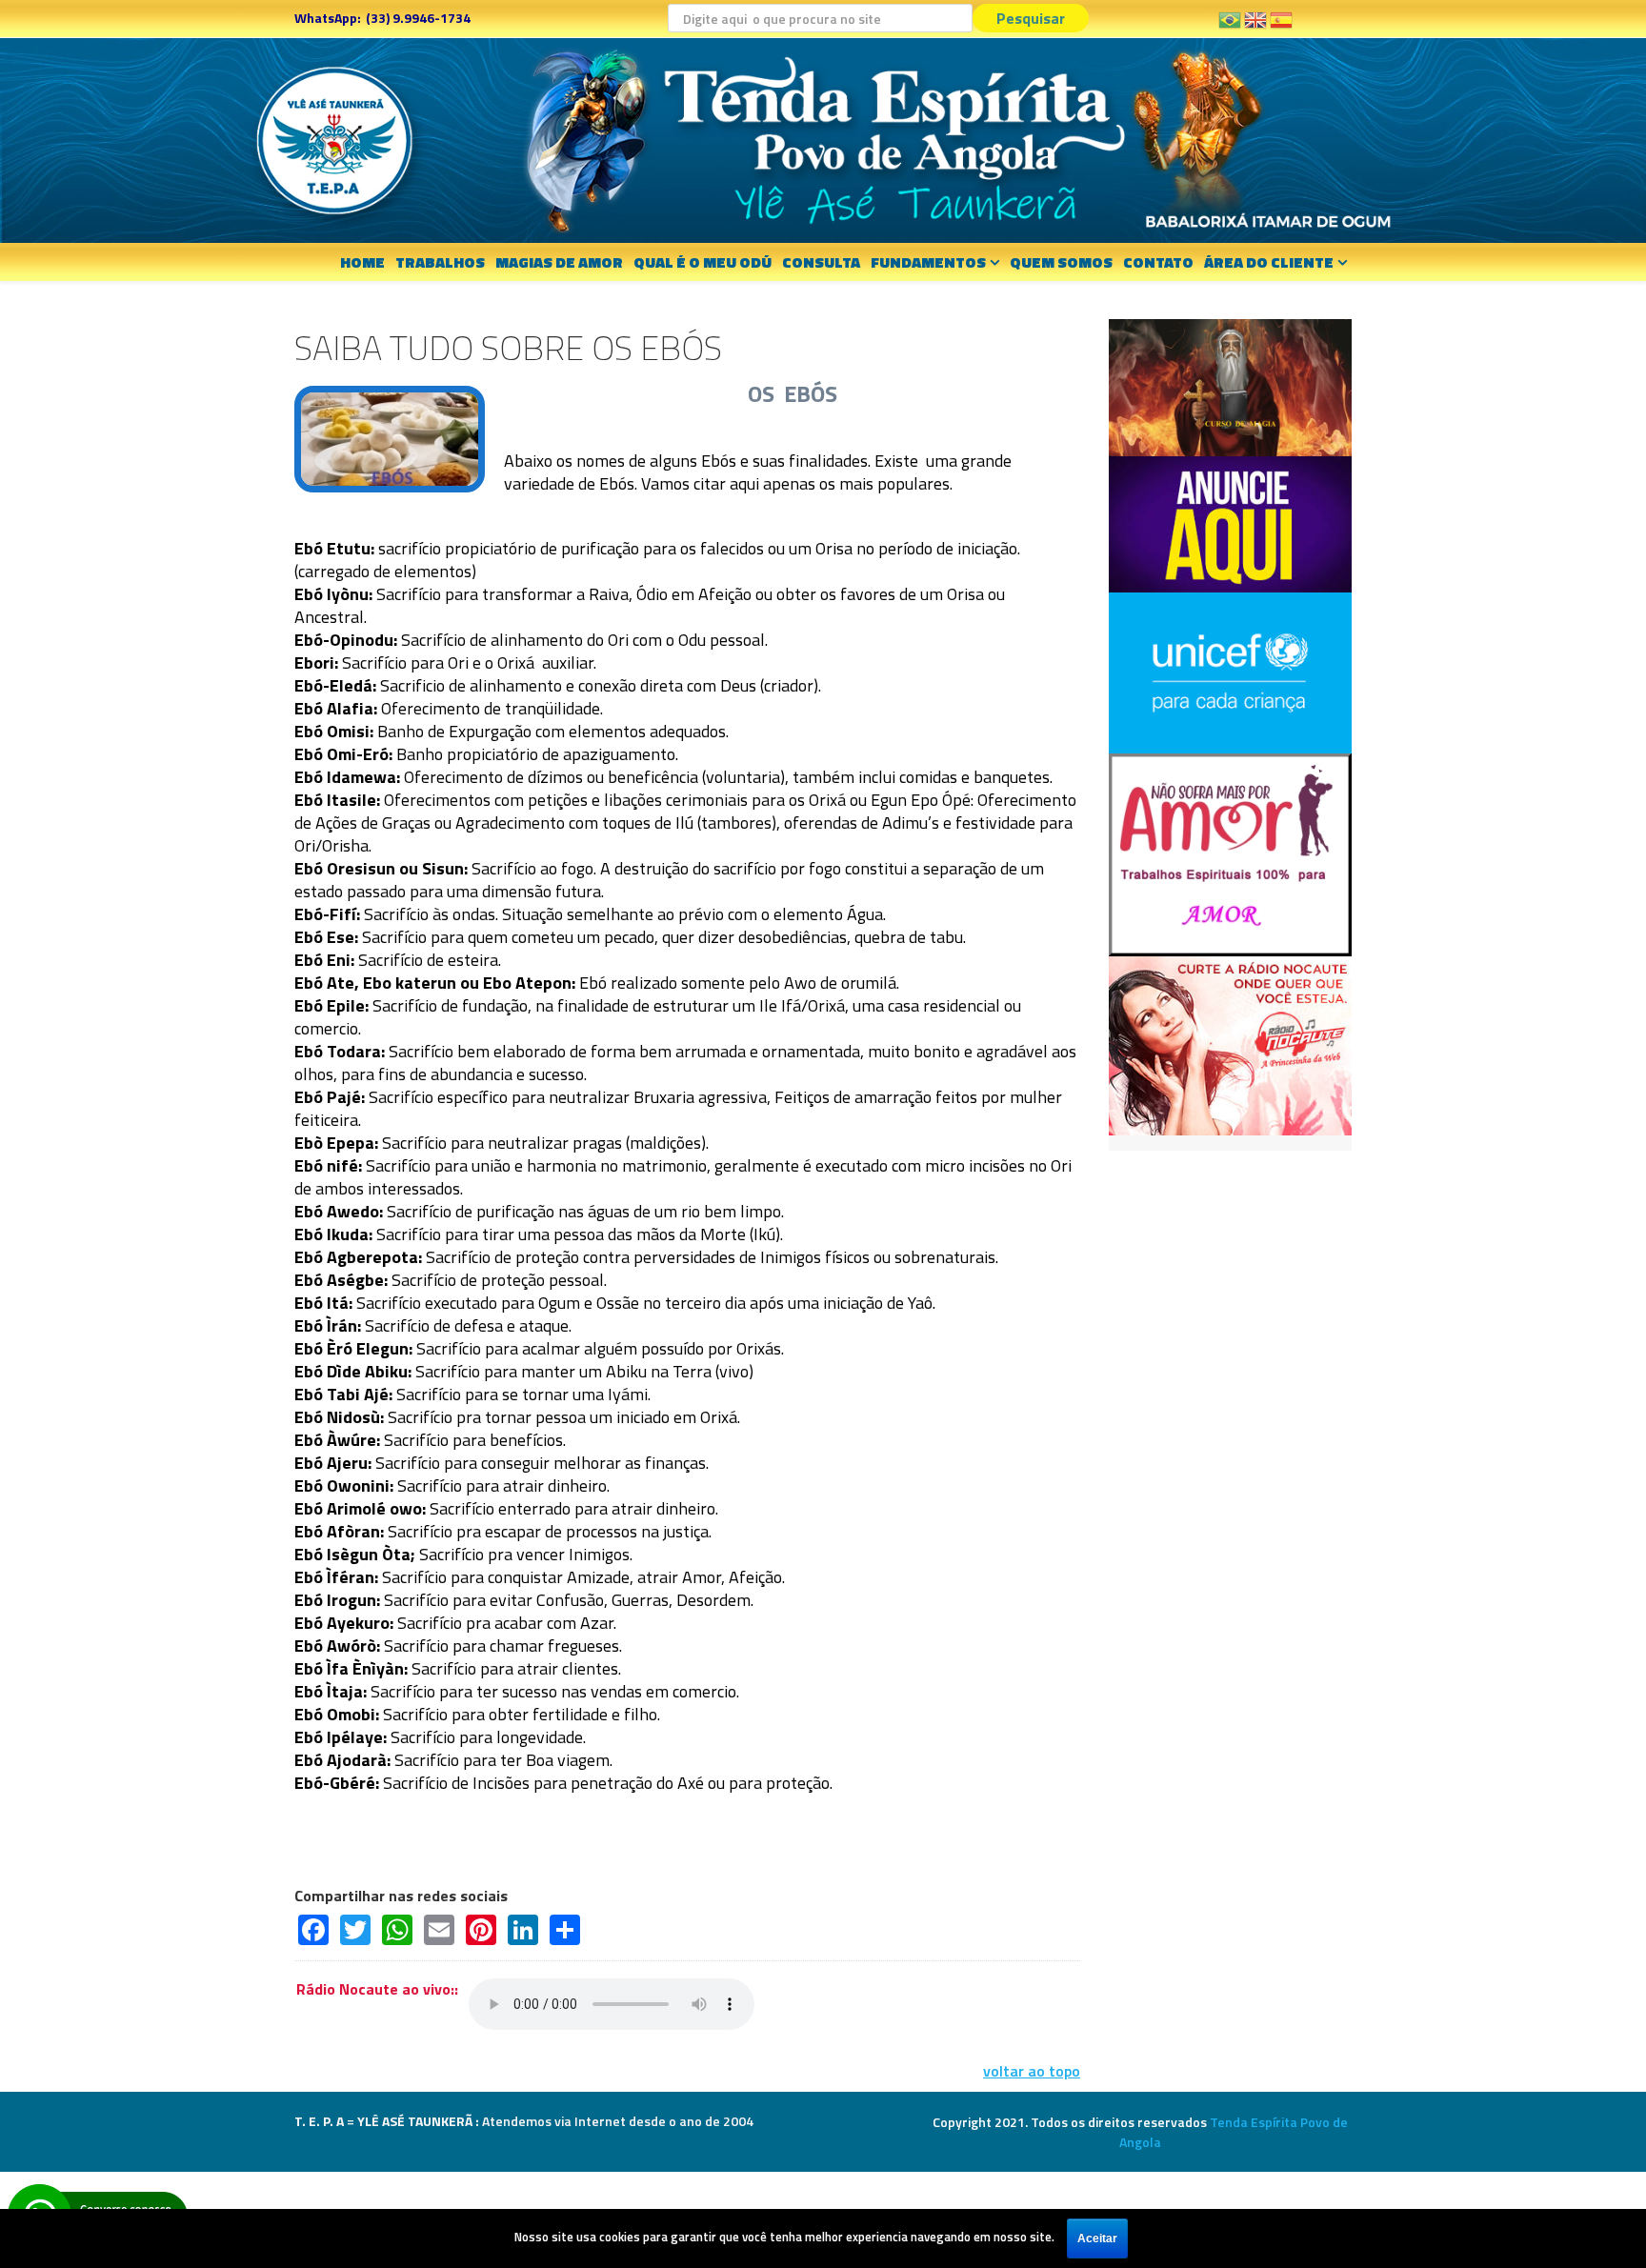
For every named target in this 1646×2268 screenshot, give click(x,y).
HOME (362, 262)
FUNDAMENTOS (928, 262)
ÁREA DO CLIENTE (1269, 262)
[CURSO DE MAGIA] (1230, 386)
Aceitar (1097, 2238)
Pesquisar (1031, 18)
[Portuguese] (1230, 27)
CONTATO (1158, 262)
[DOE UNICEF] (1230, 671)
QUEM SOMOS (1061, 262)
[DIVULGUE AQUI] (1230, 522)
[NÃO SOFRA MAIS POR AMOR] (1230, 853)
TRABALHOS (440, 262)
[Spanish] (1281, 27)
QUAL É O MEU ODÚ (703, 262)
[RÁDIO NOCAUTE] (1230, 1044)
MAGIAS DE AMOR (559, 262)
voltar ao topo (1032, 2071)
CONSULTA (821, 262)
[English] (1255, 27)
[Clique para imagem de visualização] (390, 437)
